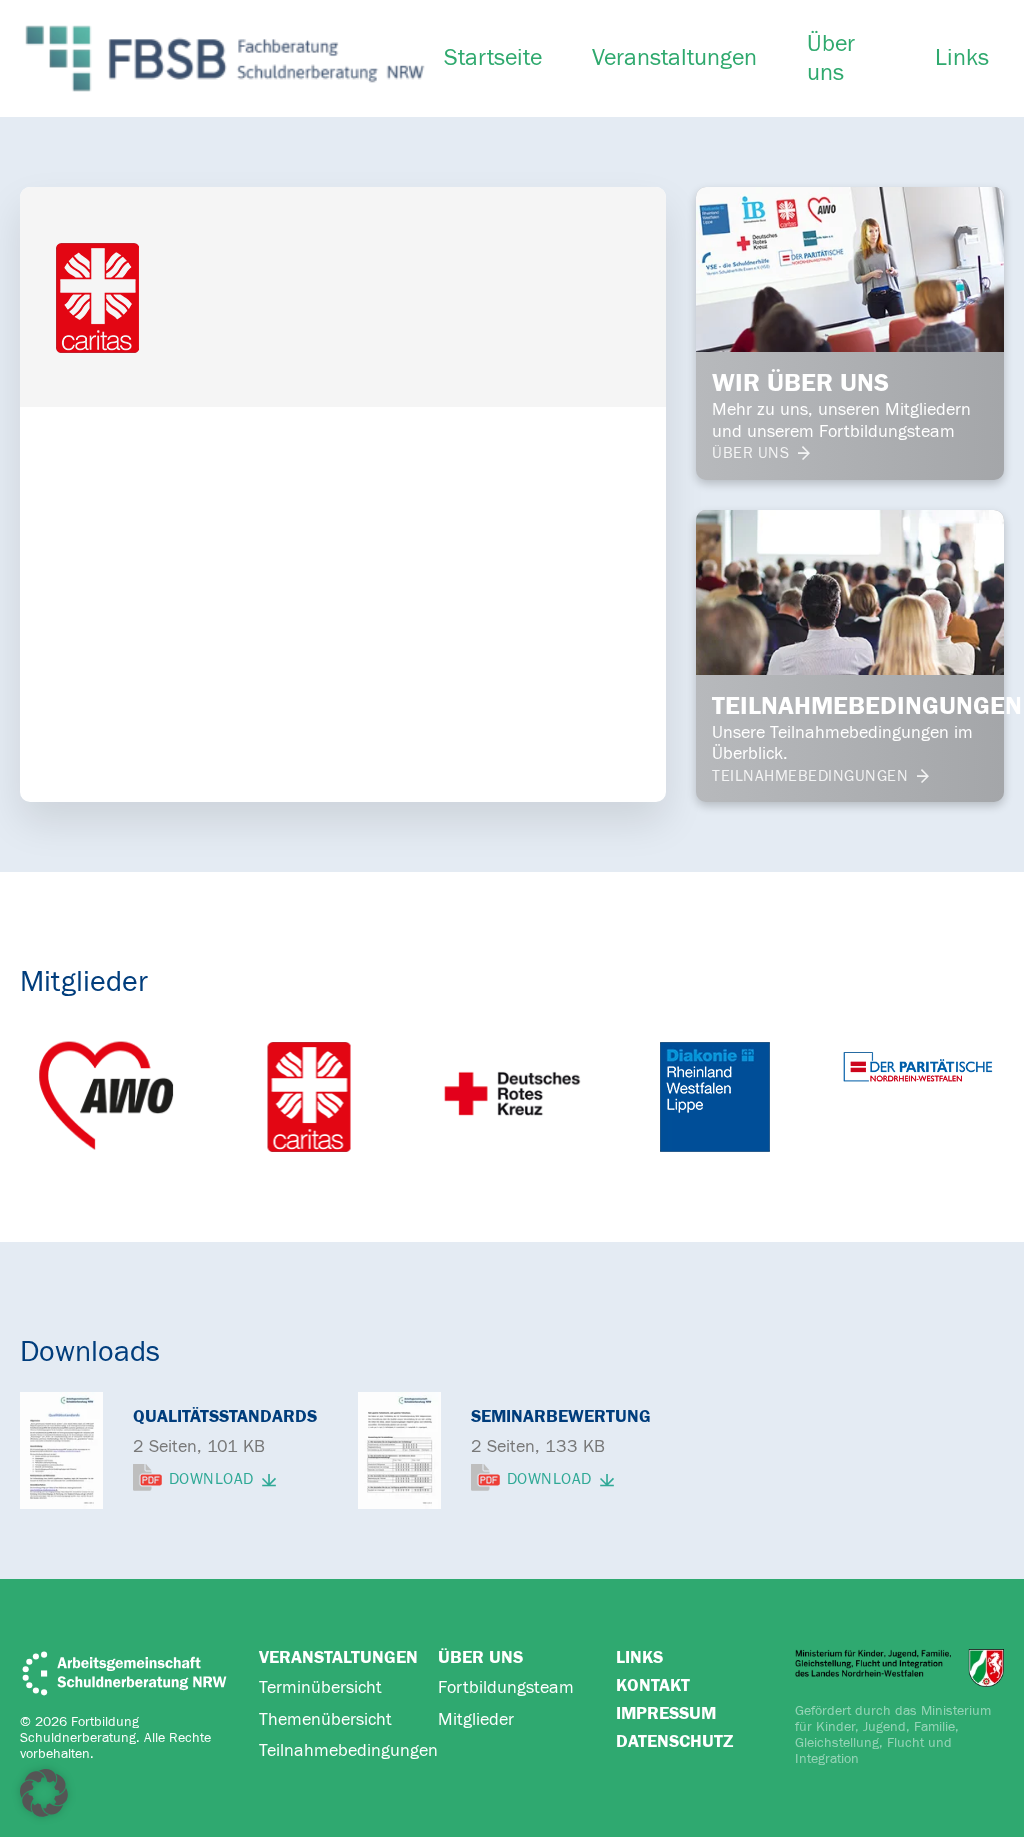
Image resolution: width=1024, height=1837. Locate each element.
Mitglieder (476, 1719)
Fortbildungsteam (506, 1687)
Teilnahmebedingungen (348, 1750)
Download (211, 1480)
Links (962, 58)
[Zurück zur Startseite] (224, 58)
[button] (44, 1793)
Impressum (666, 1713)
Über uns (831, 58)
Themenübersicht (325, 1719)
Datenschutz (674, 1741)
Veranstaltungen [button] (674, 58)
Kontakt (653, 1685)
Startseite (493, 58)
